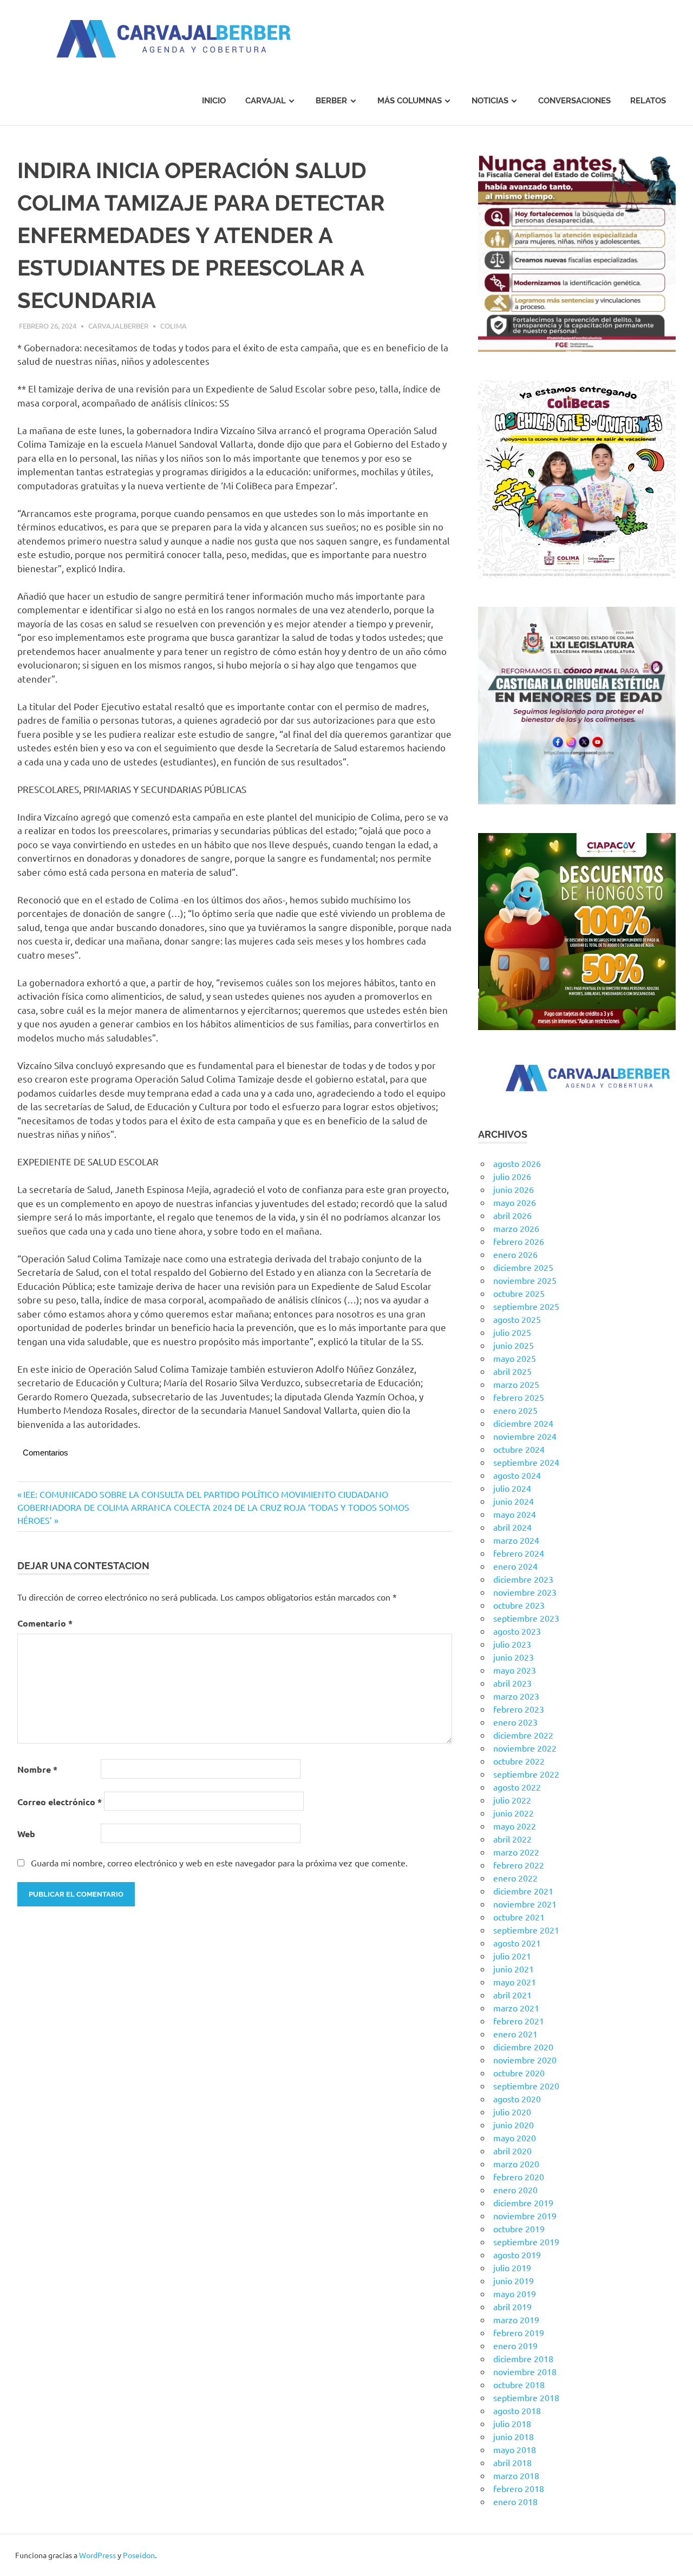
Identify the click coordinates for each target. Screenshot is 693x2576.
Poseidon (139, 2555)
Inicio (214, 101)
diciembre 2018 (523, 2358)
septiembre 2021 (526, 1930)
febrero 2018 (519, 2488)
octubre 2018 (519, 2384)
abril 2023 (512, 1683)
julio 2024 (512, 1488)
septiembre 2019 (526, 2241)
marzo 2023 (516, 1696)
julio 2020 (512, 2112)
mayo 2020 (515, 2138)
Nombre (37, 1769)
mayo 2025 (515, 1358)
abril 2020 (512, 2151)
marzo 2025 (516, 1384)
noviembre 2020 (525, 2060)
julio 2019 (512, 2267)
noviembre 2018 (525, 2371)
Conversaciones (574, 101)
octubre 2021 (519, 1917)
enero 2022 (515, 1878)
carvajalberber (118, 326)
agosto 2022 (517, 1787)
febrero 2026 (519, 1241)
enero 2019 (515, 2345)
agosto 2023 (517, 1631)
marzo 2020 (516, 2164)
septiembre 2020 (526, 2086)
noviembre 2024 (525, 1436)
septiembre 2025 (526, 1306)
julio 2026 (512, 1176)
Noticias (490, 101)
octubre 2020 (519, 2073)
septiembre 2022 (526, 1774)
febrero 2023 (519, 1709)
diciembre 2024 (523, 1423)
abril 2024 (512, 1527)
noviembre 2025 (525, 1280)
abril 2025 (512, 1371)
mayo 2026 (515, 1202)
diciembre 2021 (523, 1891)
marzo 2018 (516, 2475)
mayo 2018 (515, 2449)
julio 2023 (512, 1644)
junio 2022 (514, 1813)
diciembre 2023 (523, 1579)
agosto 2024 (517, 1475)
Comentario (45, 1623)
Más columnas (410, 101)
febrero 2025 (519, 1397)
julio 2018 (512, 2423)
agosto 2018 (517, 2410)
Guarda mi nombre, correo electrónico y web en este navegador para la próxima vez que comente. (219, 1863)
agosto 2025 (517, 1319)
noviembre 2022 (525, 1748)
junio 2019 (514, 2280)
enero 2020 (515, 2190)
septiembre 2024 (526, 1462)
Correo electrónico (60, 1802)
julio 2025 (512, 1332)
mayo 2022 (515, 1826)
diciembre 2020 (523, 2047)
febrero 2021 (519, 2021)
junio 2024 (514, 1501)
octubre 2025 (519, 1293)
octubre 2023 (519, 1605)
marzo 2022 (516, 1852)
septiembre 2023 (526, 1618)
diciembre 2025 (523, 1267)
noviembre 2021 (525, 1904)
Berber (331, 101)
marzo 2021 (516, 2008)
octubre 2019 (519, 2228)
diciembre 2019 (523, 2203)
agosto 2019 (517, 2254)
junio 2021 (514, 1969)
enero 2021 (515, 2034)
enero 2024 (515, 1566)
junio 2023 (514, 1657)
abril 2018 (512, 2462)
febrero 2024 (519, 1553)
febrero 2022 (519, 1865)
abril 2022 (512, 1839)
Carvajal (266, 101)
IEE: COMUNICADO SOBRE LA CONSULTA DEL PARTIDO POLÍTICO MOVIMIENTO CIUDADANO (205, 1494)
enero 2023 (515, 1722)
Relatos (648, 101)
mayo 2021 (515, 1982)
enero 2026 (515, 1254)
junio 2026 (514, 1189)
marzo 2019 (516, 2319)
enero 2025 (515, 1410)
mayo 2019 (515, 2293)
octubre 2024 (519, 1449)
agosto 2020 (517, 2099)
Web (26, 1834)
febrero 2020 (519, 2177)
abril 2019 (512, 2306)
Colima (174, 326)
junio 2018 (514, 2436)
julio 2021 (512, 1956)
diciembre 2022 (523, 1735)
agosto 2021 (517, 1943)
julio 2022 (512, 1800)
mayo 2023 (515, 1670)
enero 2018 (515, 2501)
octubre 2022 (519, 1761)
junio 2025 (514, 1345)
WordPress (97, 2555)
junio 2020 (514, 2125)
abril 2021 (512, 1995)
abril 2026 (512, 1215)
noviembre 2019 (525, 2216)
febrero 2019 (519, 2332)
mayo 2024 (515, 1514)
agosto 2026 (517, 1163)
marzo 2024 (516, 1540)
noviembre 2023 (525, 1592)
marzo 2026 (516, 1228)
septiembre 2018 (526, 2397)
